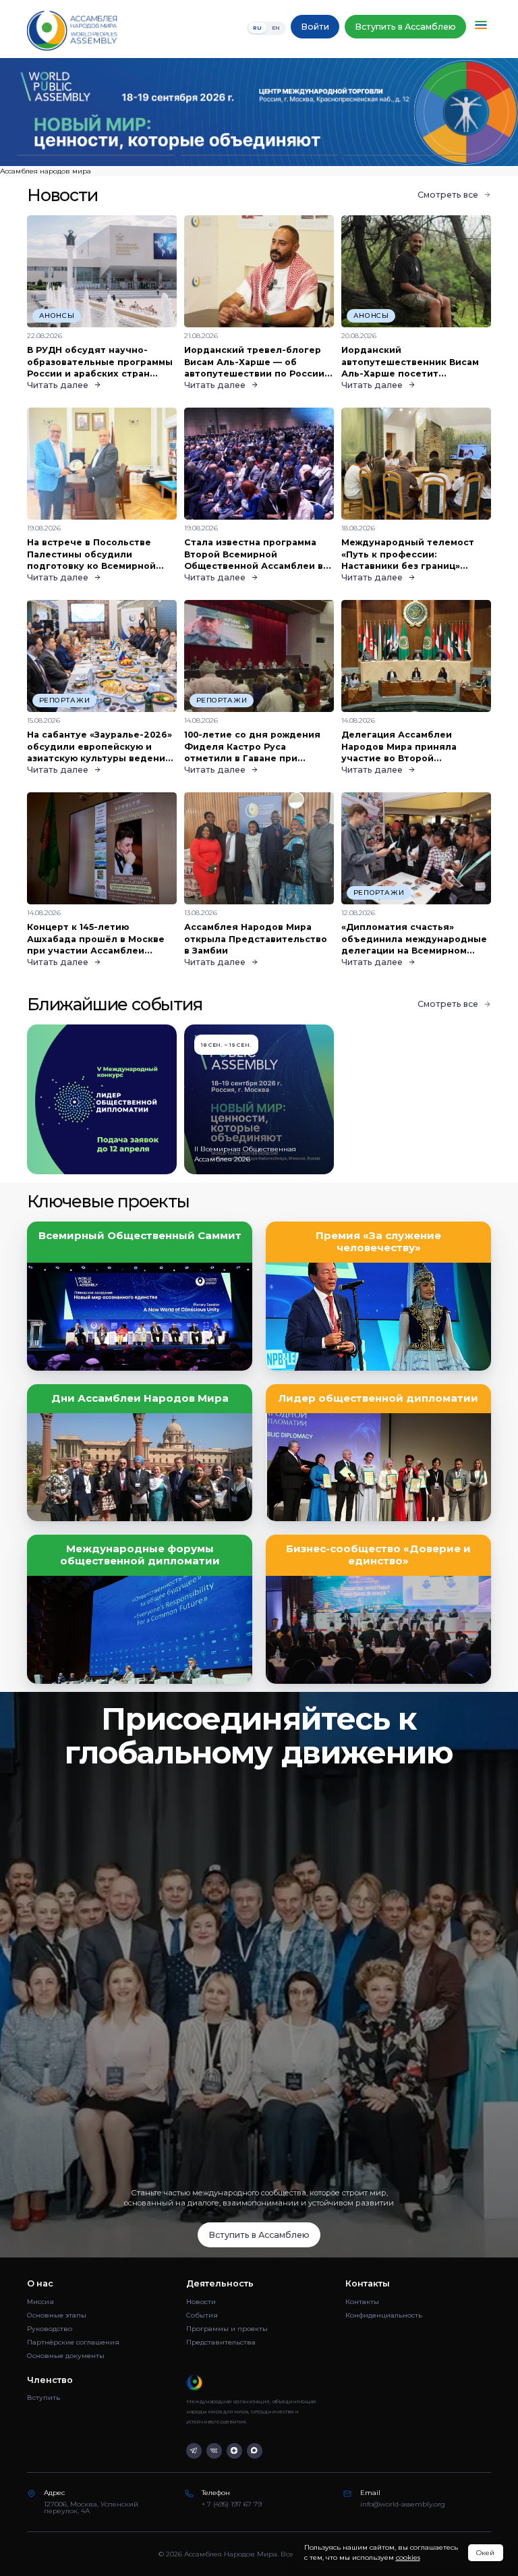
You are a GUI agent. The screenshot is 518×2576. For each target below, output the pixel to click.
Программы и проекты (227, 2329)
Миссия (40, 2302)
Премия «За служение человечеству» (378, 1242)
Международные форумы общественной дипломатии (140, 1555)
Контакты (362, 2302)
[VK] (214, 2451)
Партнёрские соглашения (73, 2342)
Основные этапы (57, 2315)
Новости (201, 2302)
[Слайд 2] (259, 156)
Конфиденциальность (384, 2315)
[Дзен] (234, 2451)
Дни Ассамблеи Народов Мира (140, 1398)
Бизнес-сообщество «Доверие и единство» (378, 1555)
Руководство (50, 2329)
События (202, 2315)
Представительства (221, 2342)
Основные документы (66, 2356)
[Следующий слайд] (453, 112)
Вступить (44, 2397)
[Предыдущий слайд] (65, 112)
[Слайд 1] (96, 156)
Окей (485, 2553)
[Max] (255, 2451)
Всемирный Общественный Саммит (140, 1236)
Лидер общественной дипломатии (378, 1398)
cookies (408, 2557)
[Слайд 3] (422, 156)
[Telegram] (194, 2451)
